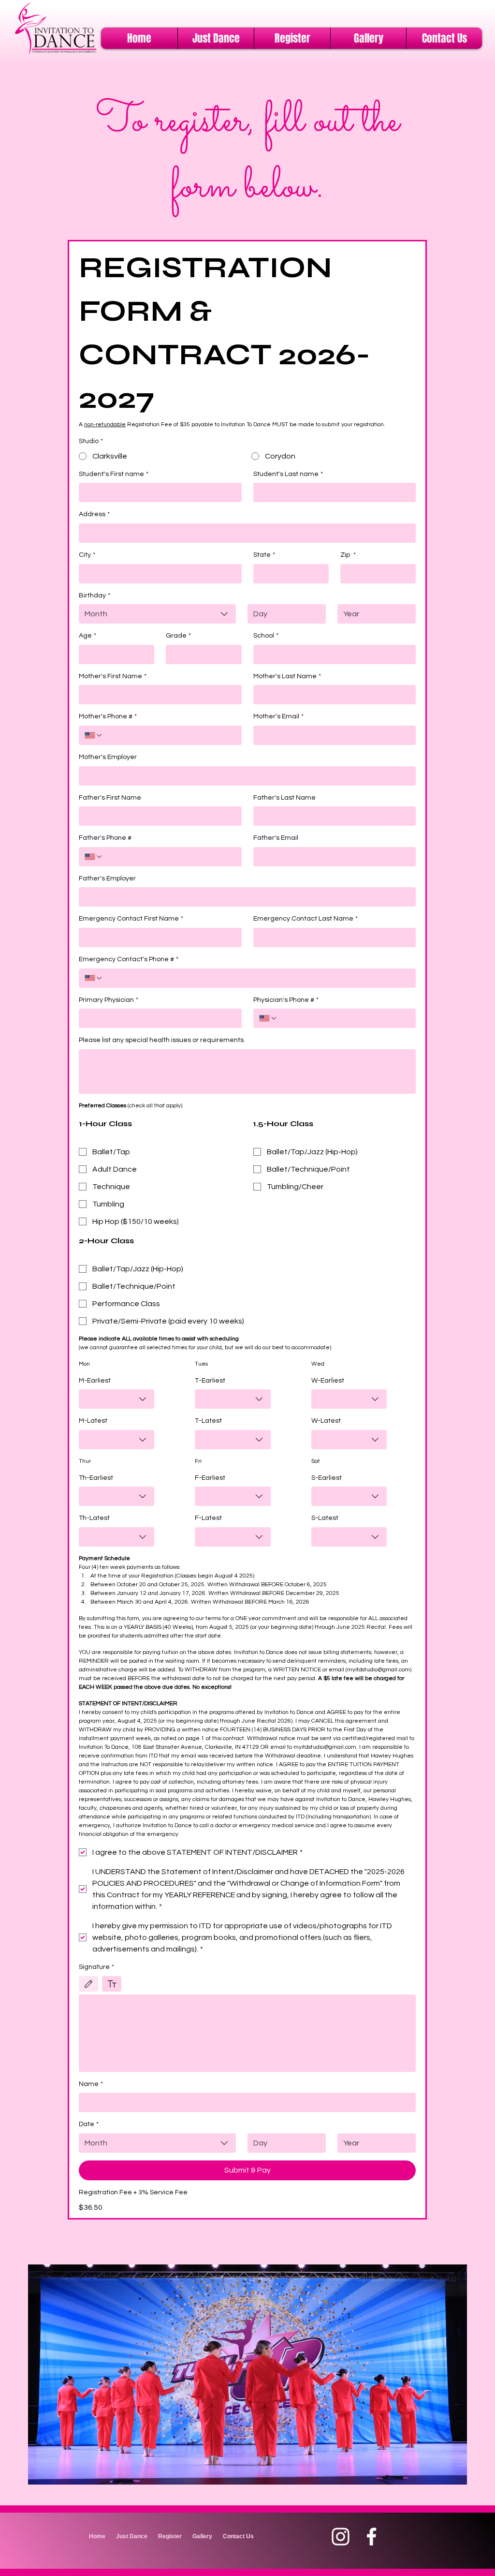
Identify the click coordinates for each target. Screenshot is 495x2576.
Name (91, 2084)
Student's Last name (288, 474)
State (264, 555)
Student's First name (114, 474)
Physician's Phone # (286, 1000)
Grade (178, 636)
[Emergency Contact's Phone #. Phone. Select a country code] (94, 978)
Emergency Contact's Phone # (129, 959)
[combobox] (157, 614)
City (87, 555)
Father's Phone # (105, 838)
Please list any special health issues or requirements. (162, 1040)
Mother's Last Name (287, 676)
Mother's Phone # (108, 716)
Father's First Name (110, 798)
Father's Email (276, 838)
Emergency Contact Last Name (306, 919)
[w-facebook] (371, 2537)
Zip (348, 555)
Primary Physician (109, 1000)
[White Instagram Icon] (341, 2537)
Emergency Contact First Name (131, 919)
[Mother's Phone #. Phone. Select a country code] (94, 735)
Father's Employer (107, 879)
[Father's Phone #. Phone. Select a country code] (94, 857)
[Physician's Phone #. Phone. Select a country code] (268, 1018)
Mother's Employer (108, 757)
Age (87, 636)
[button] (216, 38)
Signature (96, 1967)
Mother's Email (278, 716)
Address (94, 514)
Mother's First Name (113, 676)
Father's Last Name (284, 798)
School (266, 636)
